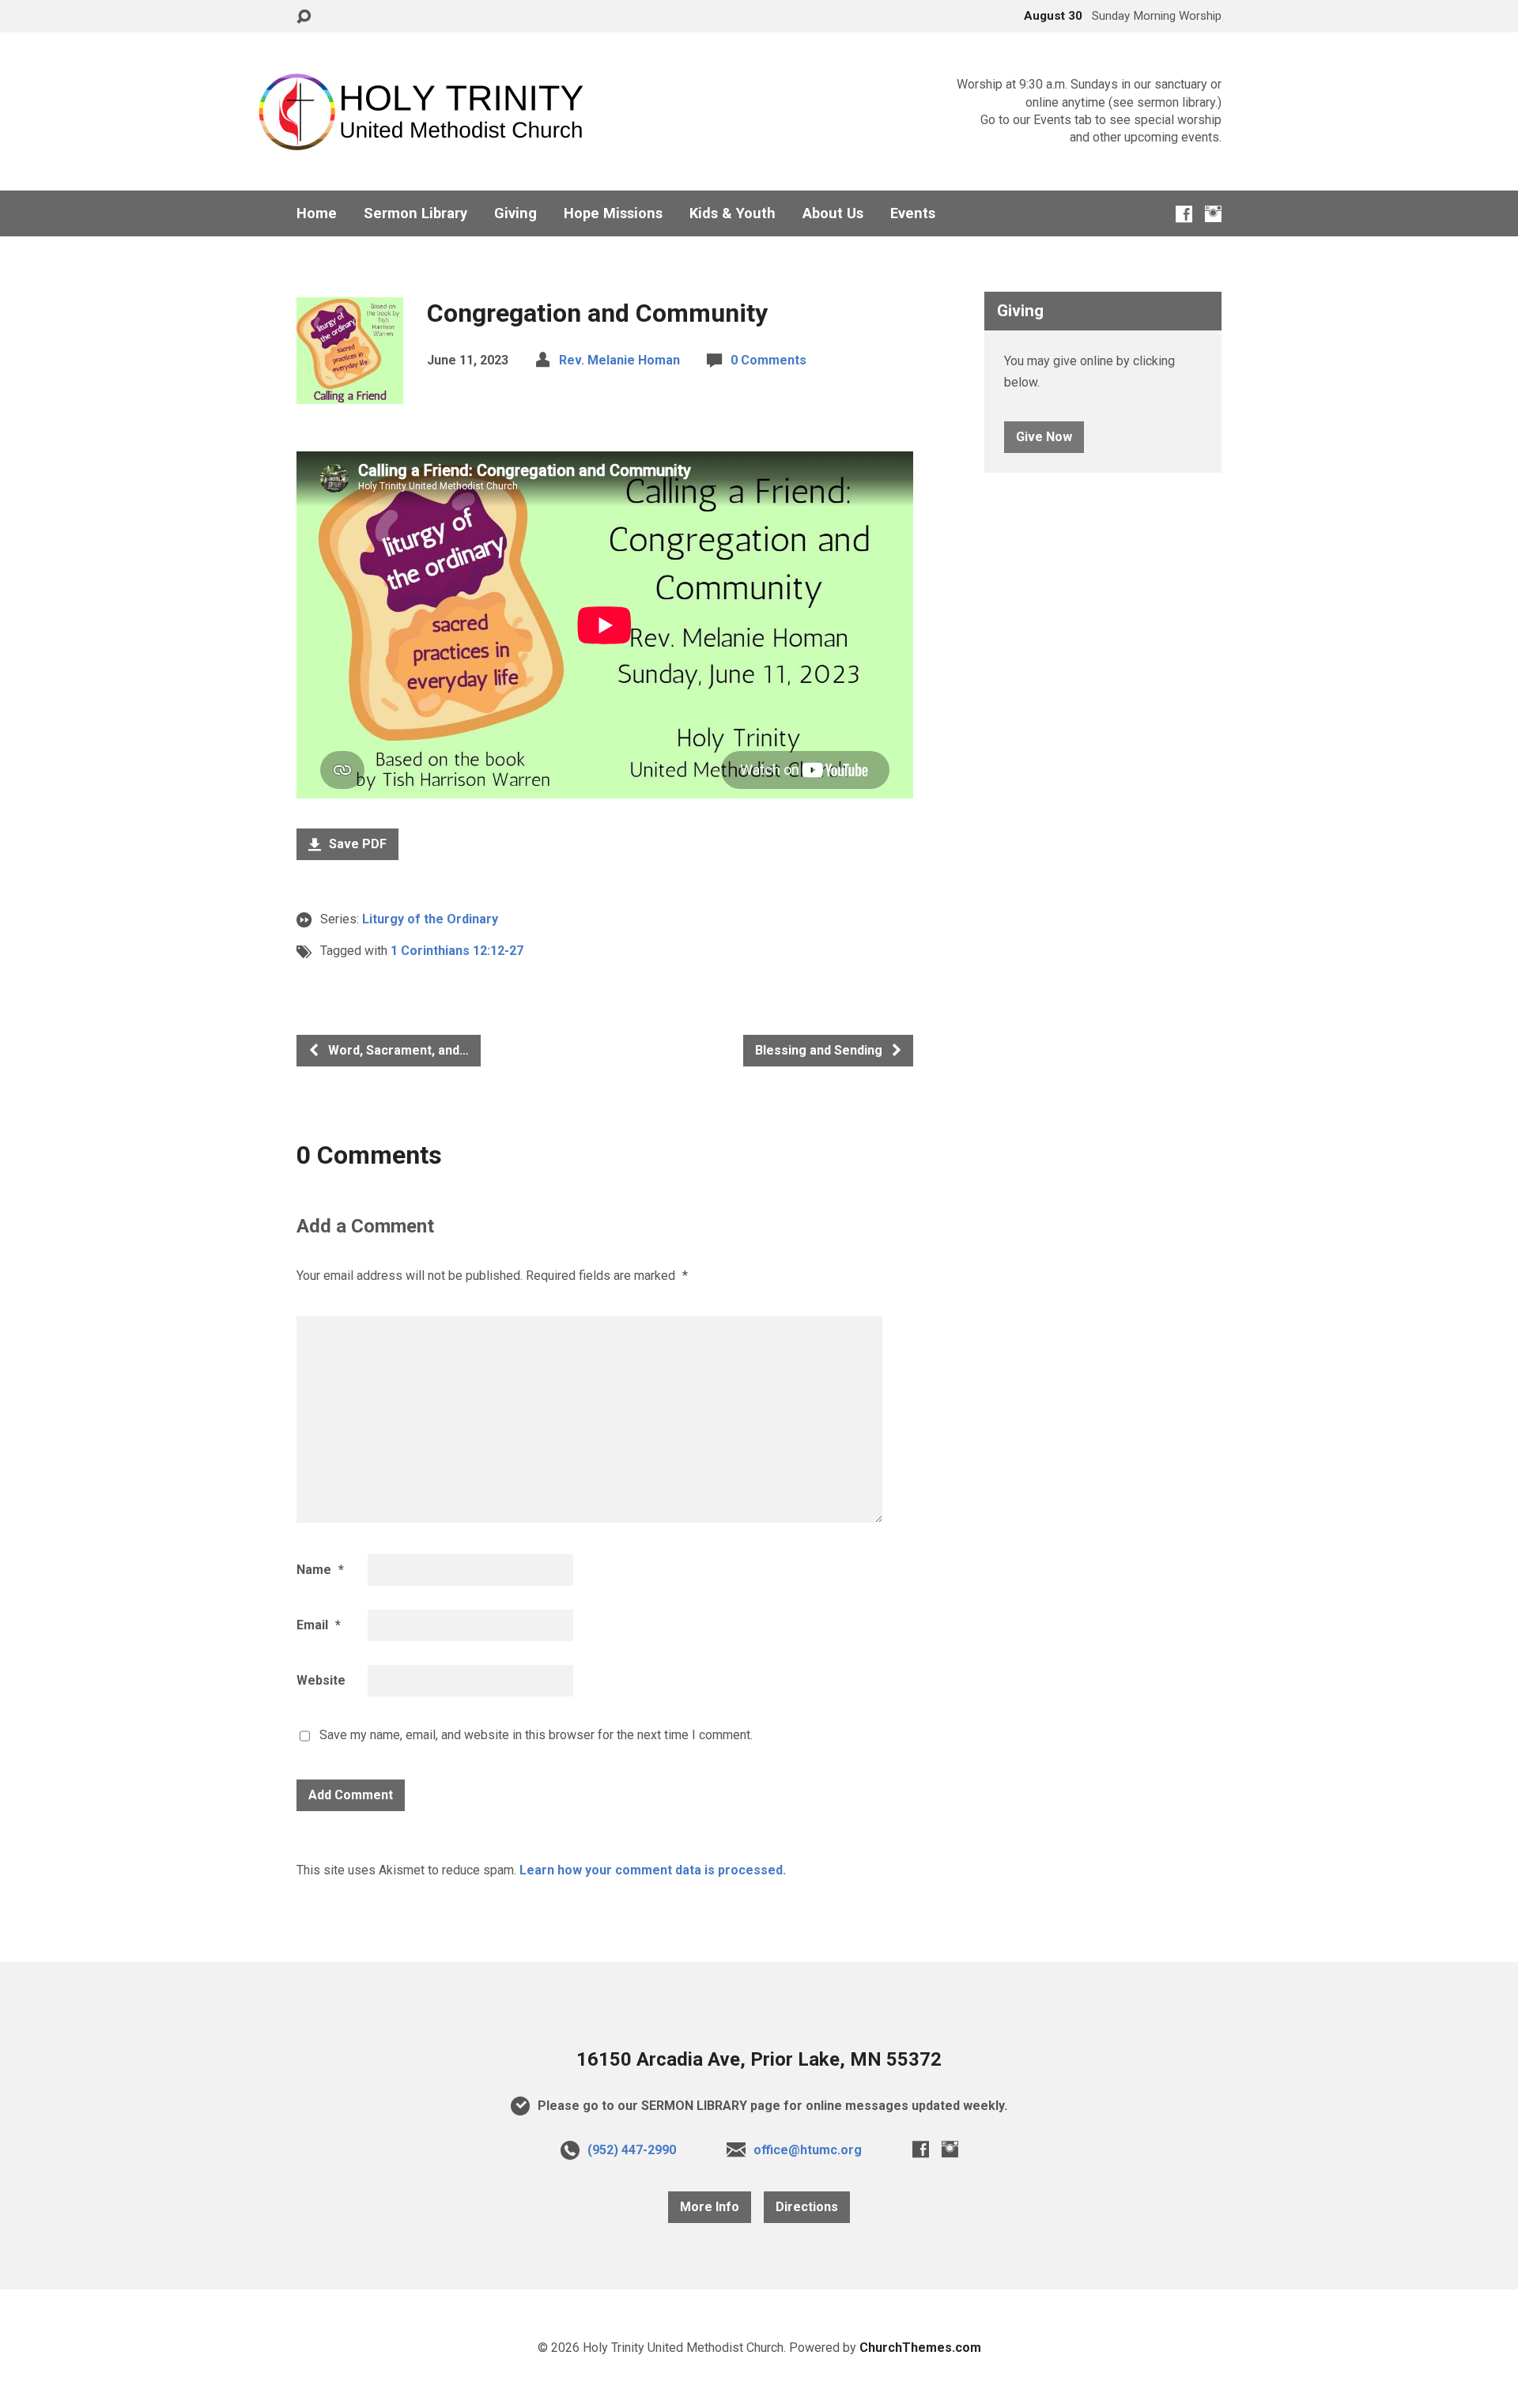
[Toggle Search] (304, 17)
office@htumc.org (808, 2150)
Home (317, 213)
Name (320, 1570)
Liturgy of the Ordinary (430, 919)
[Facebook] (1184, 214)
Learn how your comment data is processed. (653, 1870)
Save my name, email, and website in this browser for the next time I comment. (536, 1735)
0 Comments (768, 360)
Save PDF (356, 844)
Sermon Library (415, 213)
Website (321, 1680)
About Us (833, 213)
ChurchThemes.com (920, 2348)
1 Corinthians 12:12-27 (457, 951)
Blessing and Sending (820, 1050)
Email (319, 1625)
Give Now (1044, 437)
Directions (807, 2207)
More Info (710, 2207)
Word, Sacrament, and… (397, 1050)
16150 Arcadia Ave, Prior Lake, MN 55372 (759, 2059)
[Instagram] (1213, 214)
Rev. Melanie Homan (619, 360)
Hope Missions (613, 213)
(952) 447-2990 (632, 2150)
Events (913, 213)
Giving (515, 213)
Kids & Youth (733, 213)
